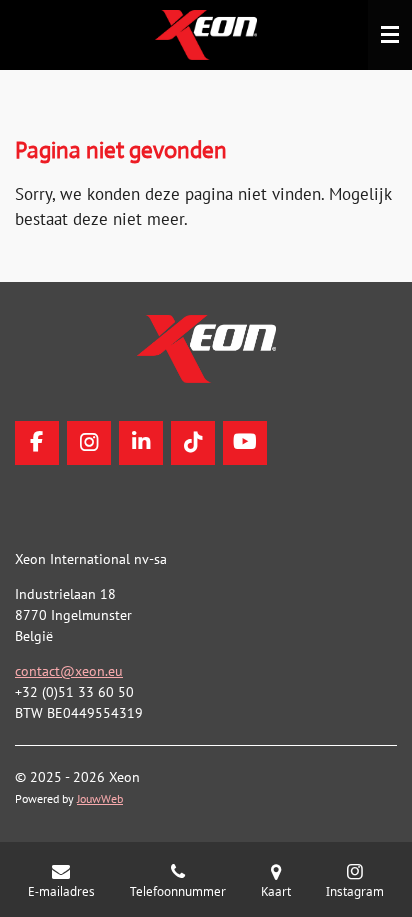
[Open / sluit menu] (390, 35)
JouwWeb (100, 798)
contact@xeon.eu (69, 671)
